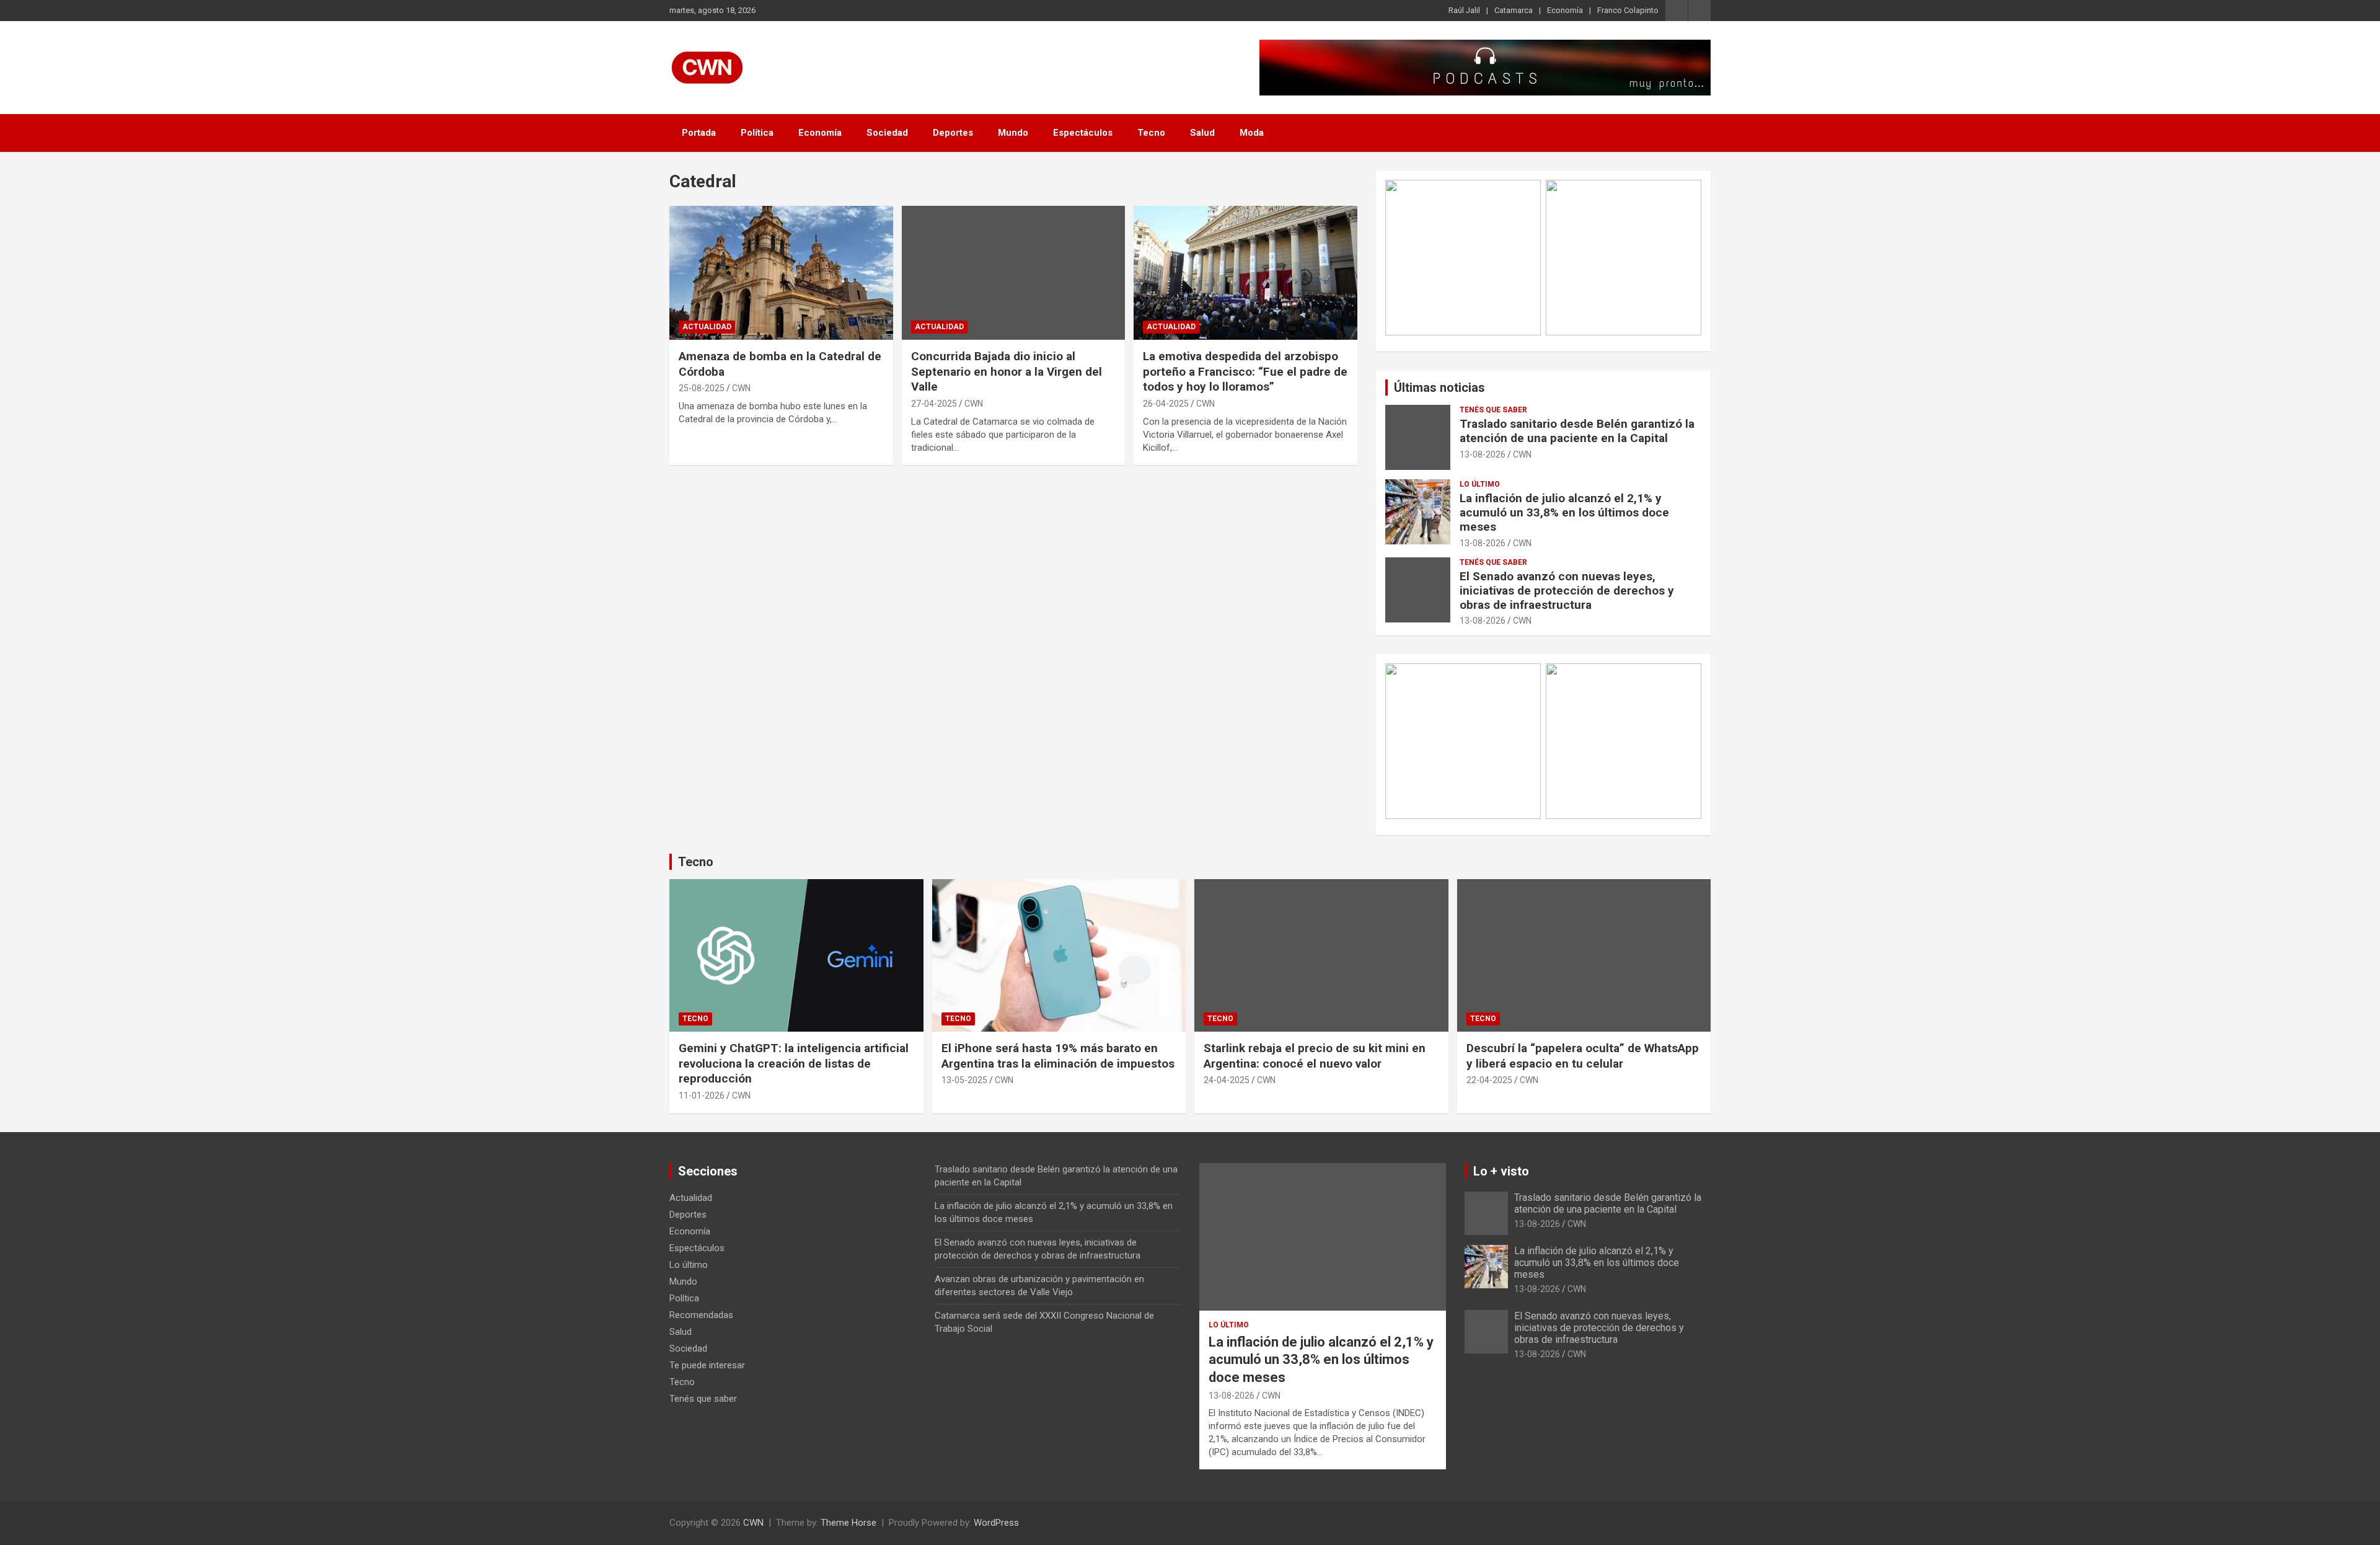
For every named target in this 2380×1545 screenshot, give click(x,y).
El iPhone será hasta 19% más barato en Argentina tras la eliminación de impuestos (1058, 1056)
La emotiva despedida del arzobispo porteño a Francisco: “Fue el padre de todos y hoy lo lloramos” (1245, 371)
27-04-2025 (934, 404)
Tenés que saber (1493, 410)
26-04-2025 (1166, 404)
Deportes (953, 133)
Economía (1565, 10)
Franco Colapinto (1628, 10)
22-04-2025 (1489, 1080)
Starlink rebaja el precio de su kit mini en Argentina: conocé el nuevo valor (1315, 1056)
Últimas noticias (1439, 387)
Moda (1252, 133)
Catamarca (1514, 10)
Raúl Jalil (1464, 10)
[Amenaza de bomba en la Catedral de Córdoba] (781, 273)
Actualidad (707, 327)
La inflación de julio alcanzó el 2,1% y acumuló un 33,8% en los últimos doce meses (1564, 512)
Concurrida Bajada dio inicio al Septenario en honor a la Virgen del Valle (1007, 371)
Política (757, 133)
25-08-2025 (702, 388)
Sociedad (887, 133)
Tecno (1151, 133)
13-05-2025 (964, 1080)
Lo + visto (1501, 1171)
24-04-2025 (1227, 1080)
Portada (699, 133)
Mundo (1013, 133)
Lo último (1480, 484)
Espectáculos (1083, 133)
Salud (1202, 133)
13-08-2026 (1483, 454)
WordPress (996, 1523)
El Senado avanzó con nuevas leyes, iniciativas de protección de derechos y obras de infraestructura (1567, 591)
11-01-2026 (702, 1096)
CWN (741, 388)
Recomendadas (701, 1315)
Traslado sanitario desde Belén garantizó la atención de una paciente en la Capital (1577, 431)
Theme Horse (848, 1523)
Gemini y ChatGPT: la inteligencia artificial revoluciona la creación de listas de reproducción (794, 1063)
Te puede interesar (707, 1365)
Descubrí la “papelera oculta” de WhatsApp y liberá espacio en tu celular (1583, 1056)
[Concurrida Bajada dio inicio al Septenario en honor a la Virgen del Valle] (1014, 273)
